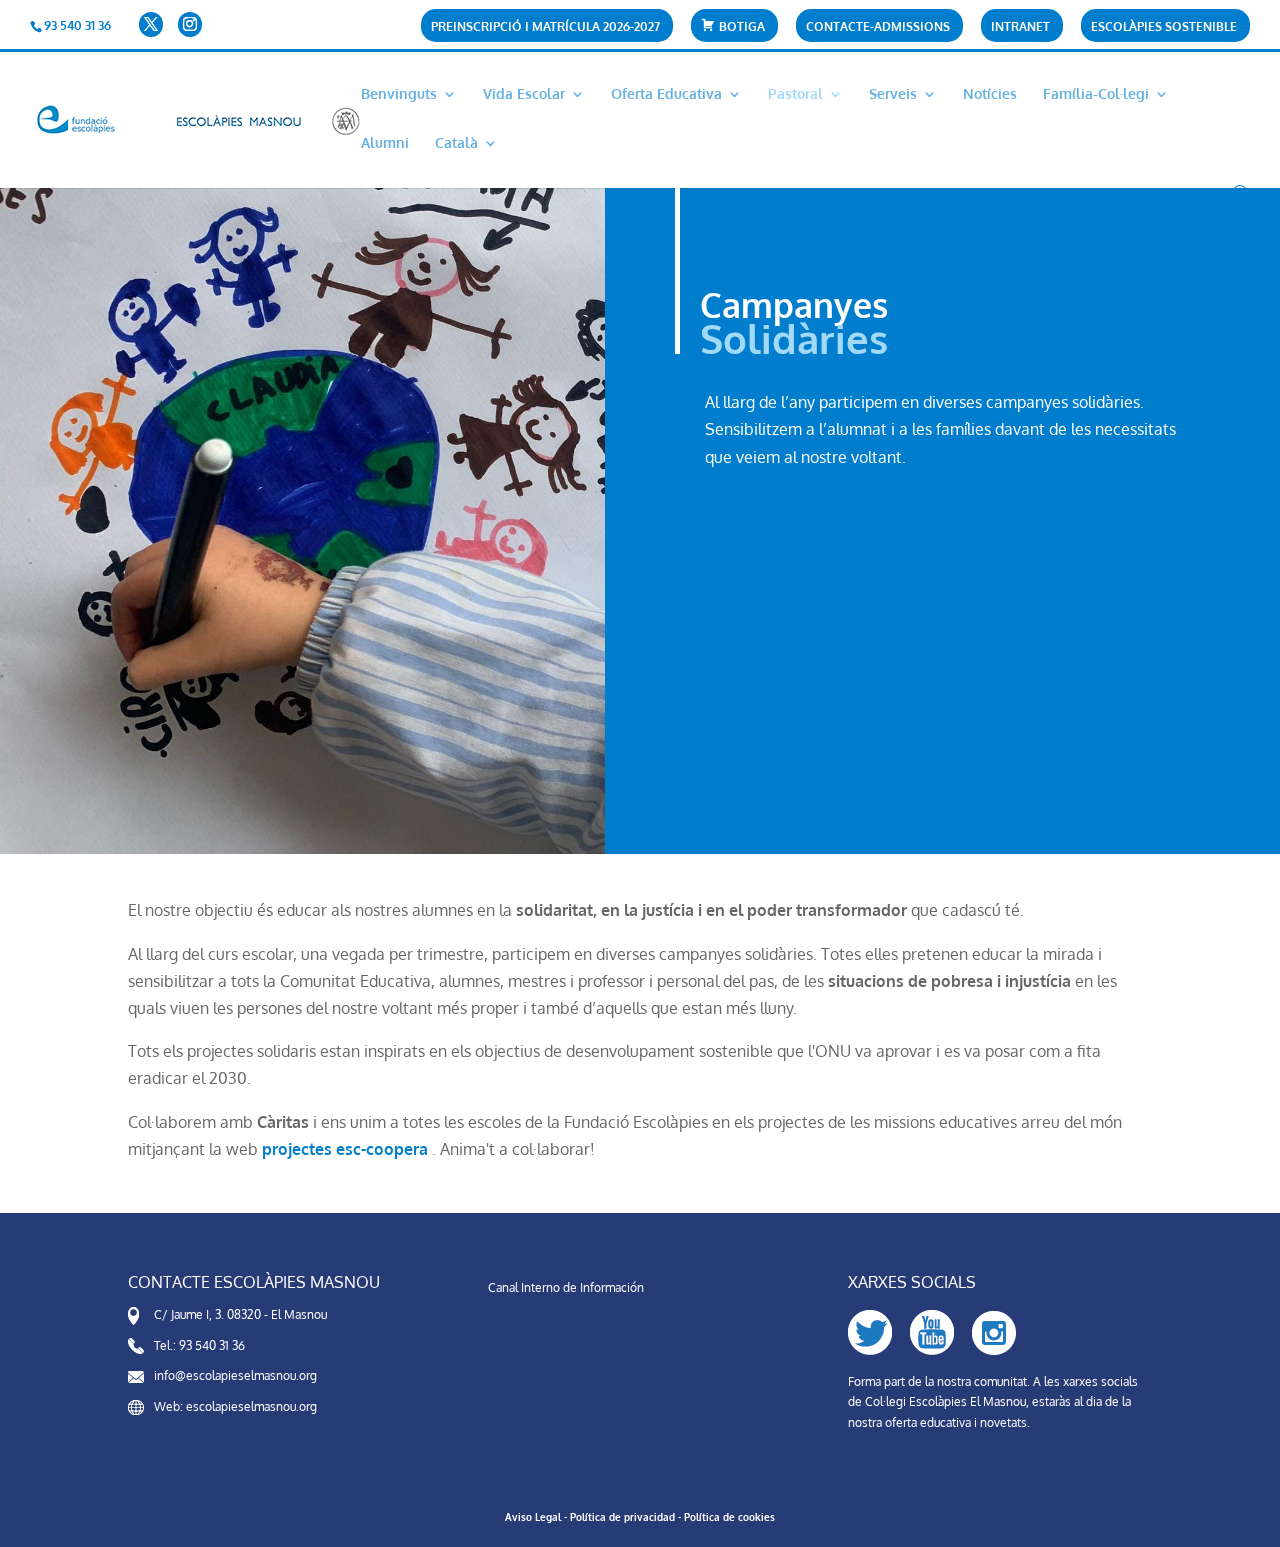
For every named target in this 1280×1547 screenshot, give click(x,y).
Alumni (385, 143)
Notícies (990, 94)
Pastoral (795, 94)
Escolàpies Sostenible (1164, 27)
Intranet (1020, 27)
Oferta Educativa (666, 94)
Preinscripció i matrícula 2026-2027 (545, 27)
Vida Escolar (524, 94)
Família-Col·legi (1096, 94)
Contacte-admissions (878, 27)
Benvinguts (399, 94)
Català (456, 143)
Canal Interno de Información (566, 1287)
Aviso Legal (533, 1517)
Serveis (893, 94)
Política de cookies (729, 1517)
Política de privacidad (622, 1517)
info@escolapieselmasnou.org (235, 1375)
